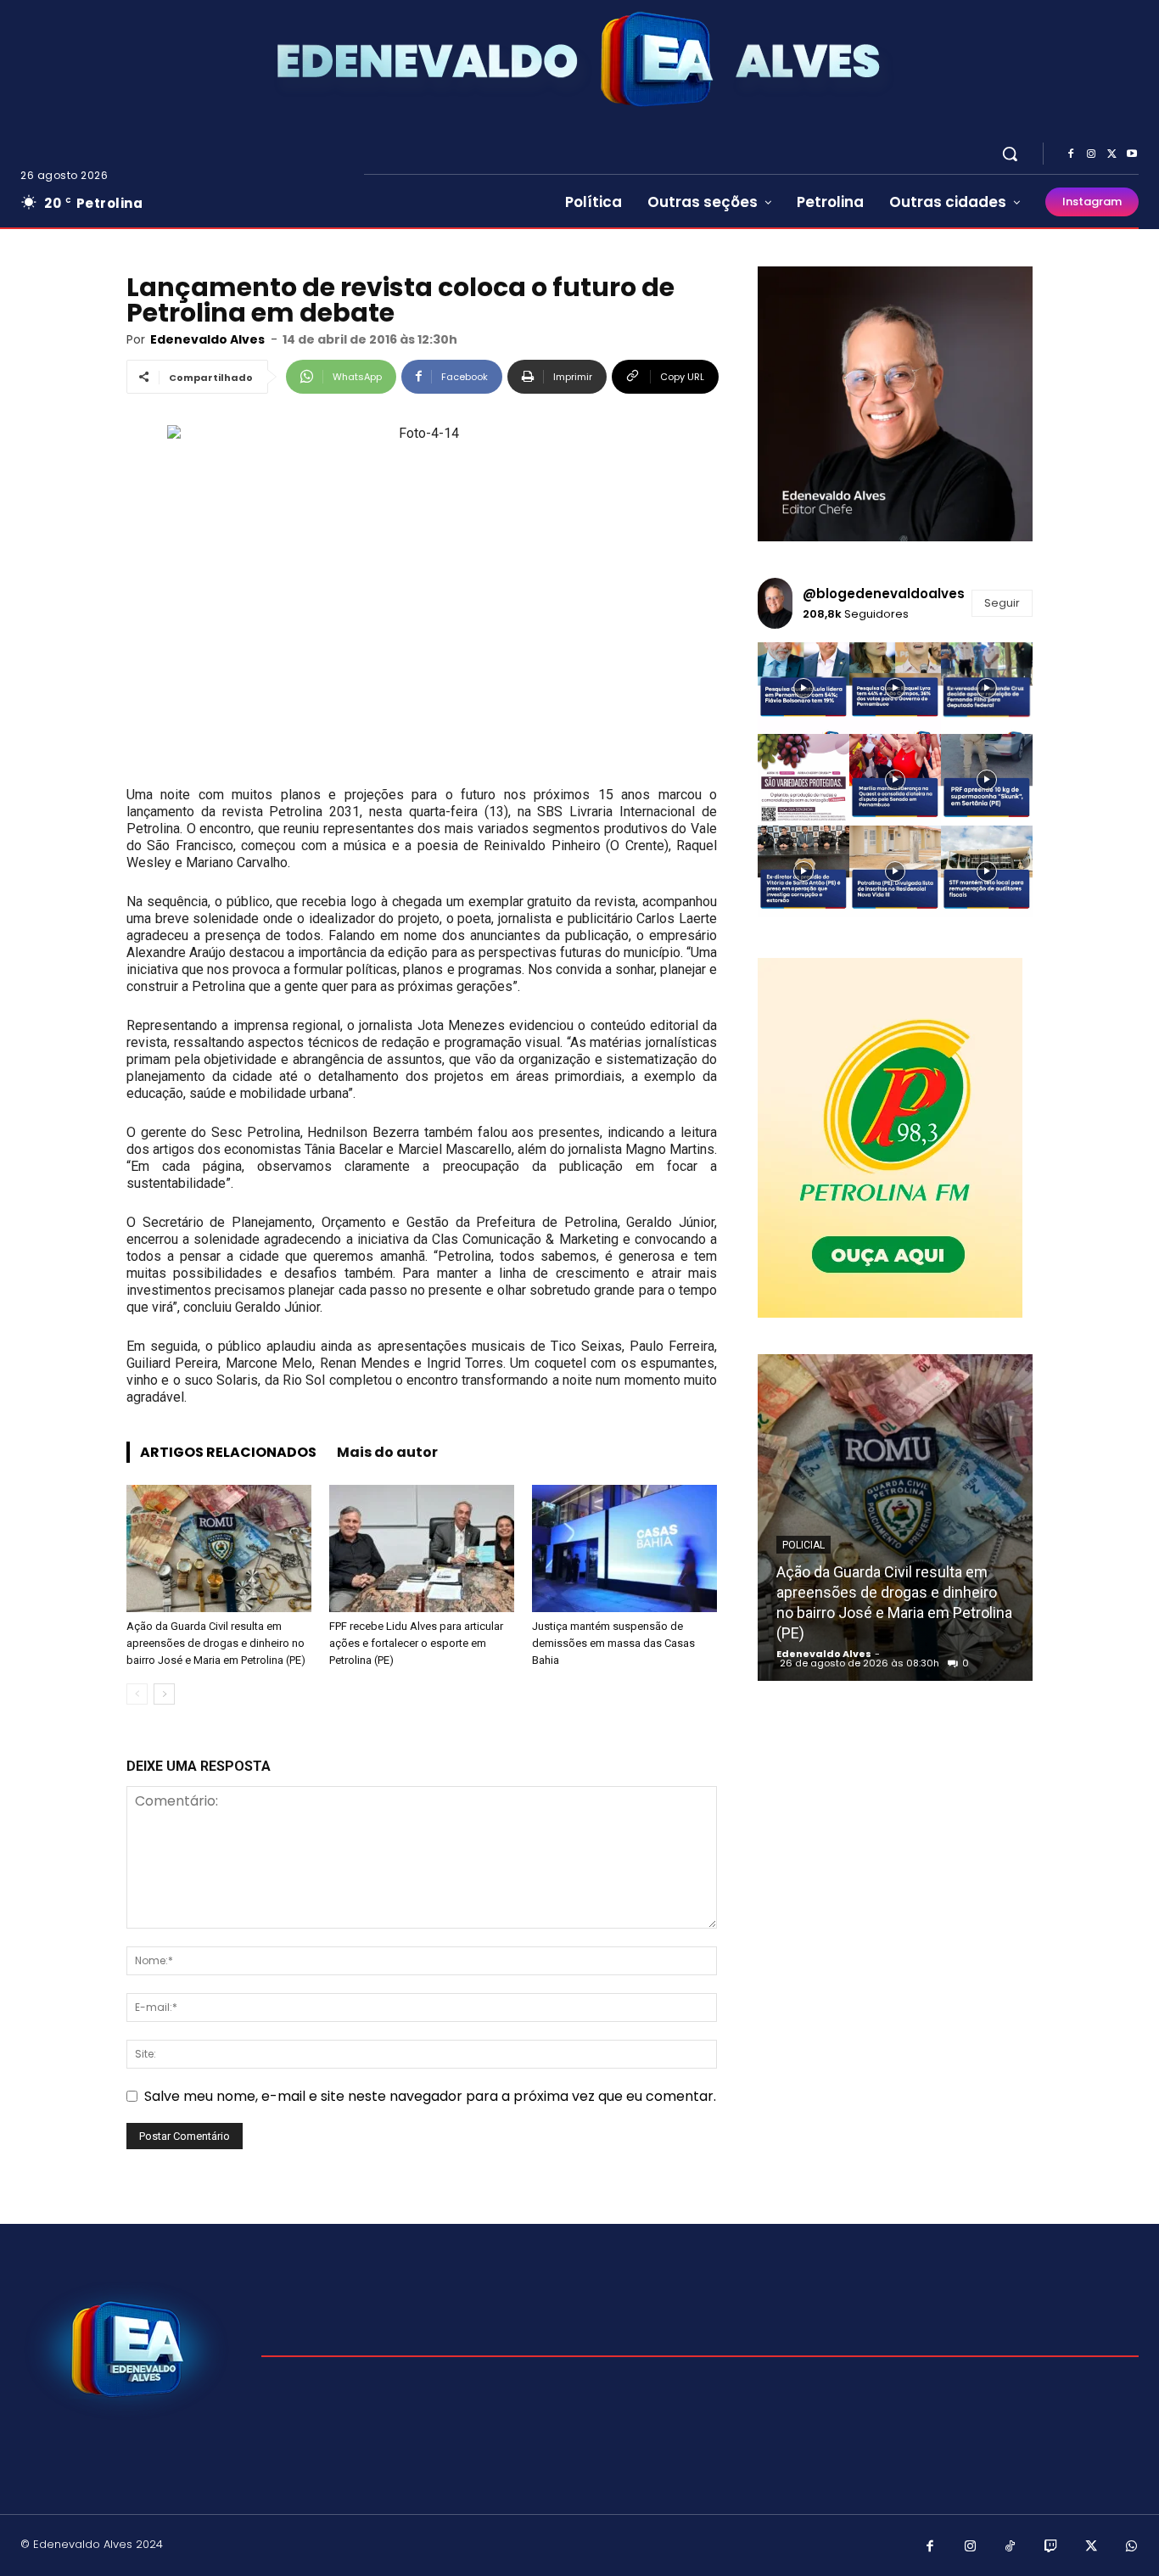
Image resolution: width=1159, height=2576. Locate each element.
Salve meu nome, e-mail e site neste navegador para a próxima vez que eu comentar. (430, 2096)
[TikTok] (1011, 2547)
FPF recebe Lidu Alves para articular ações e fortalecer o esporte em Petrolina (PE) (416, 1643)
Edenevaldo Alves (207, 339)
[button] (1010, 154)
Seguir (1002, 603)
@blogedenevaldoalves (884, 594)
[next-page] (164, 1694)
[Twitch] (1051, 2547)
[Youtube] (1132, 154)
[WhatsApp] (1132, 2547)
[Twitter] (1111, 154)
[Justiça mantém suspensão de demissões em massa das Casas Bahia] (624, 1548)
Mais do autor (387, 1452)
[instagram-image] (803, 688)
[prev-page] (137, 1694)
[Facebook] (1071, 154)
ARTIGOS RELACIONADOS (228, 1452)
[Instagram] (1091, 154)
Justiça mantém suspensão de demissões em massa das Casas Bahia (613, 1643)
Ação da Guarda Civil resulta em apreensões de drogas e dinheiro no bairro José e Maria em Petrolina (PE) (216, 1643)
